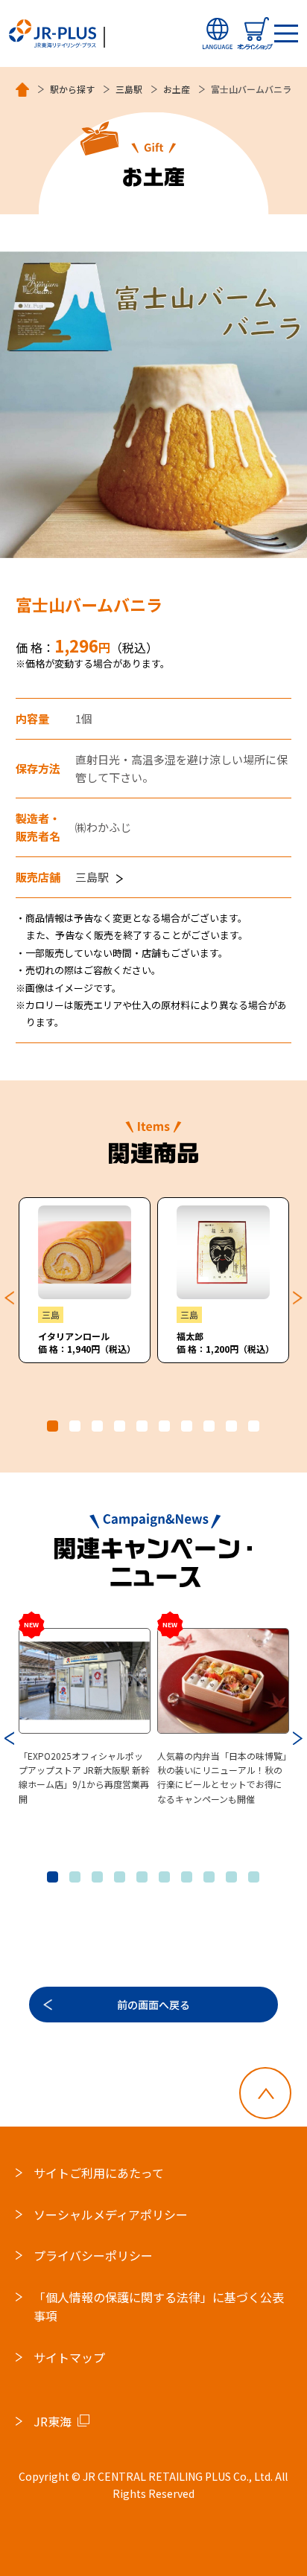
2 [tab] (75, 1426)
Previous (9, 1298)
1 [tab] (53, 1426)
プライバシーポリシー (93, 2255)
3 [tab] (97, 1426)
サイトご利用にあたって (99, 2173)
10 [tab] (254, 1426)
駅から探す (72, 89)
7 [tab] (187, 1426)
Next (298, 1298)
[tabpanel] (85, 1280)
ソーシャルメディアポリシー (111, 2214)
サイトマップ (69, 2357)
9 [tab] (231, 1426)
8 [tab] (209, 1426)
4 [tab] (120, 1426)
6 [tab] (164, 1426)
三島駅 (129, 89)
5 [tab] (142, 1426)
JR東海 (53, 2421)
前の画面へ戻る (153, 2005)
